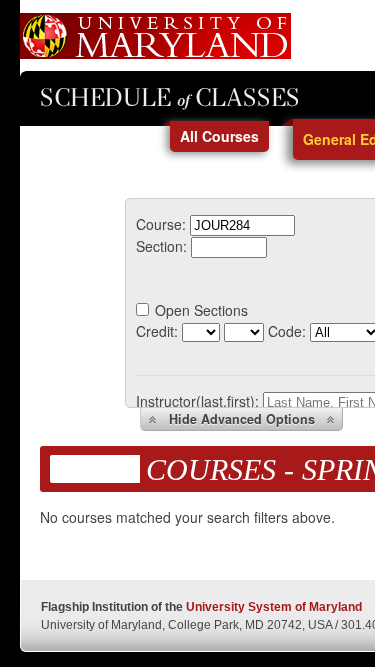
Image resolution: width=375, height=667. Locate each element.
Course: (161, 224)
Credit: (157, 331)
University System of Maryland (274, 607)
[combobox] (242, 224)
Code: (287, 331)
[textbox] (242, 225)
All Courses (219, 136)
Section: (161, 246)
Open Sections (201, 310)
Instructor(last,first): (197, 401)
